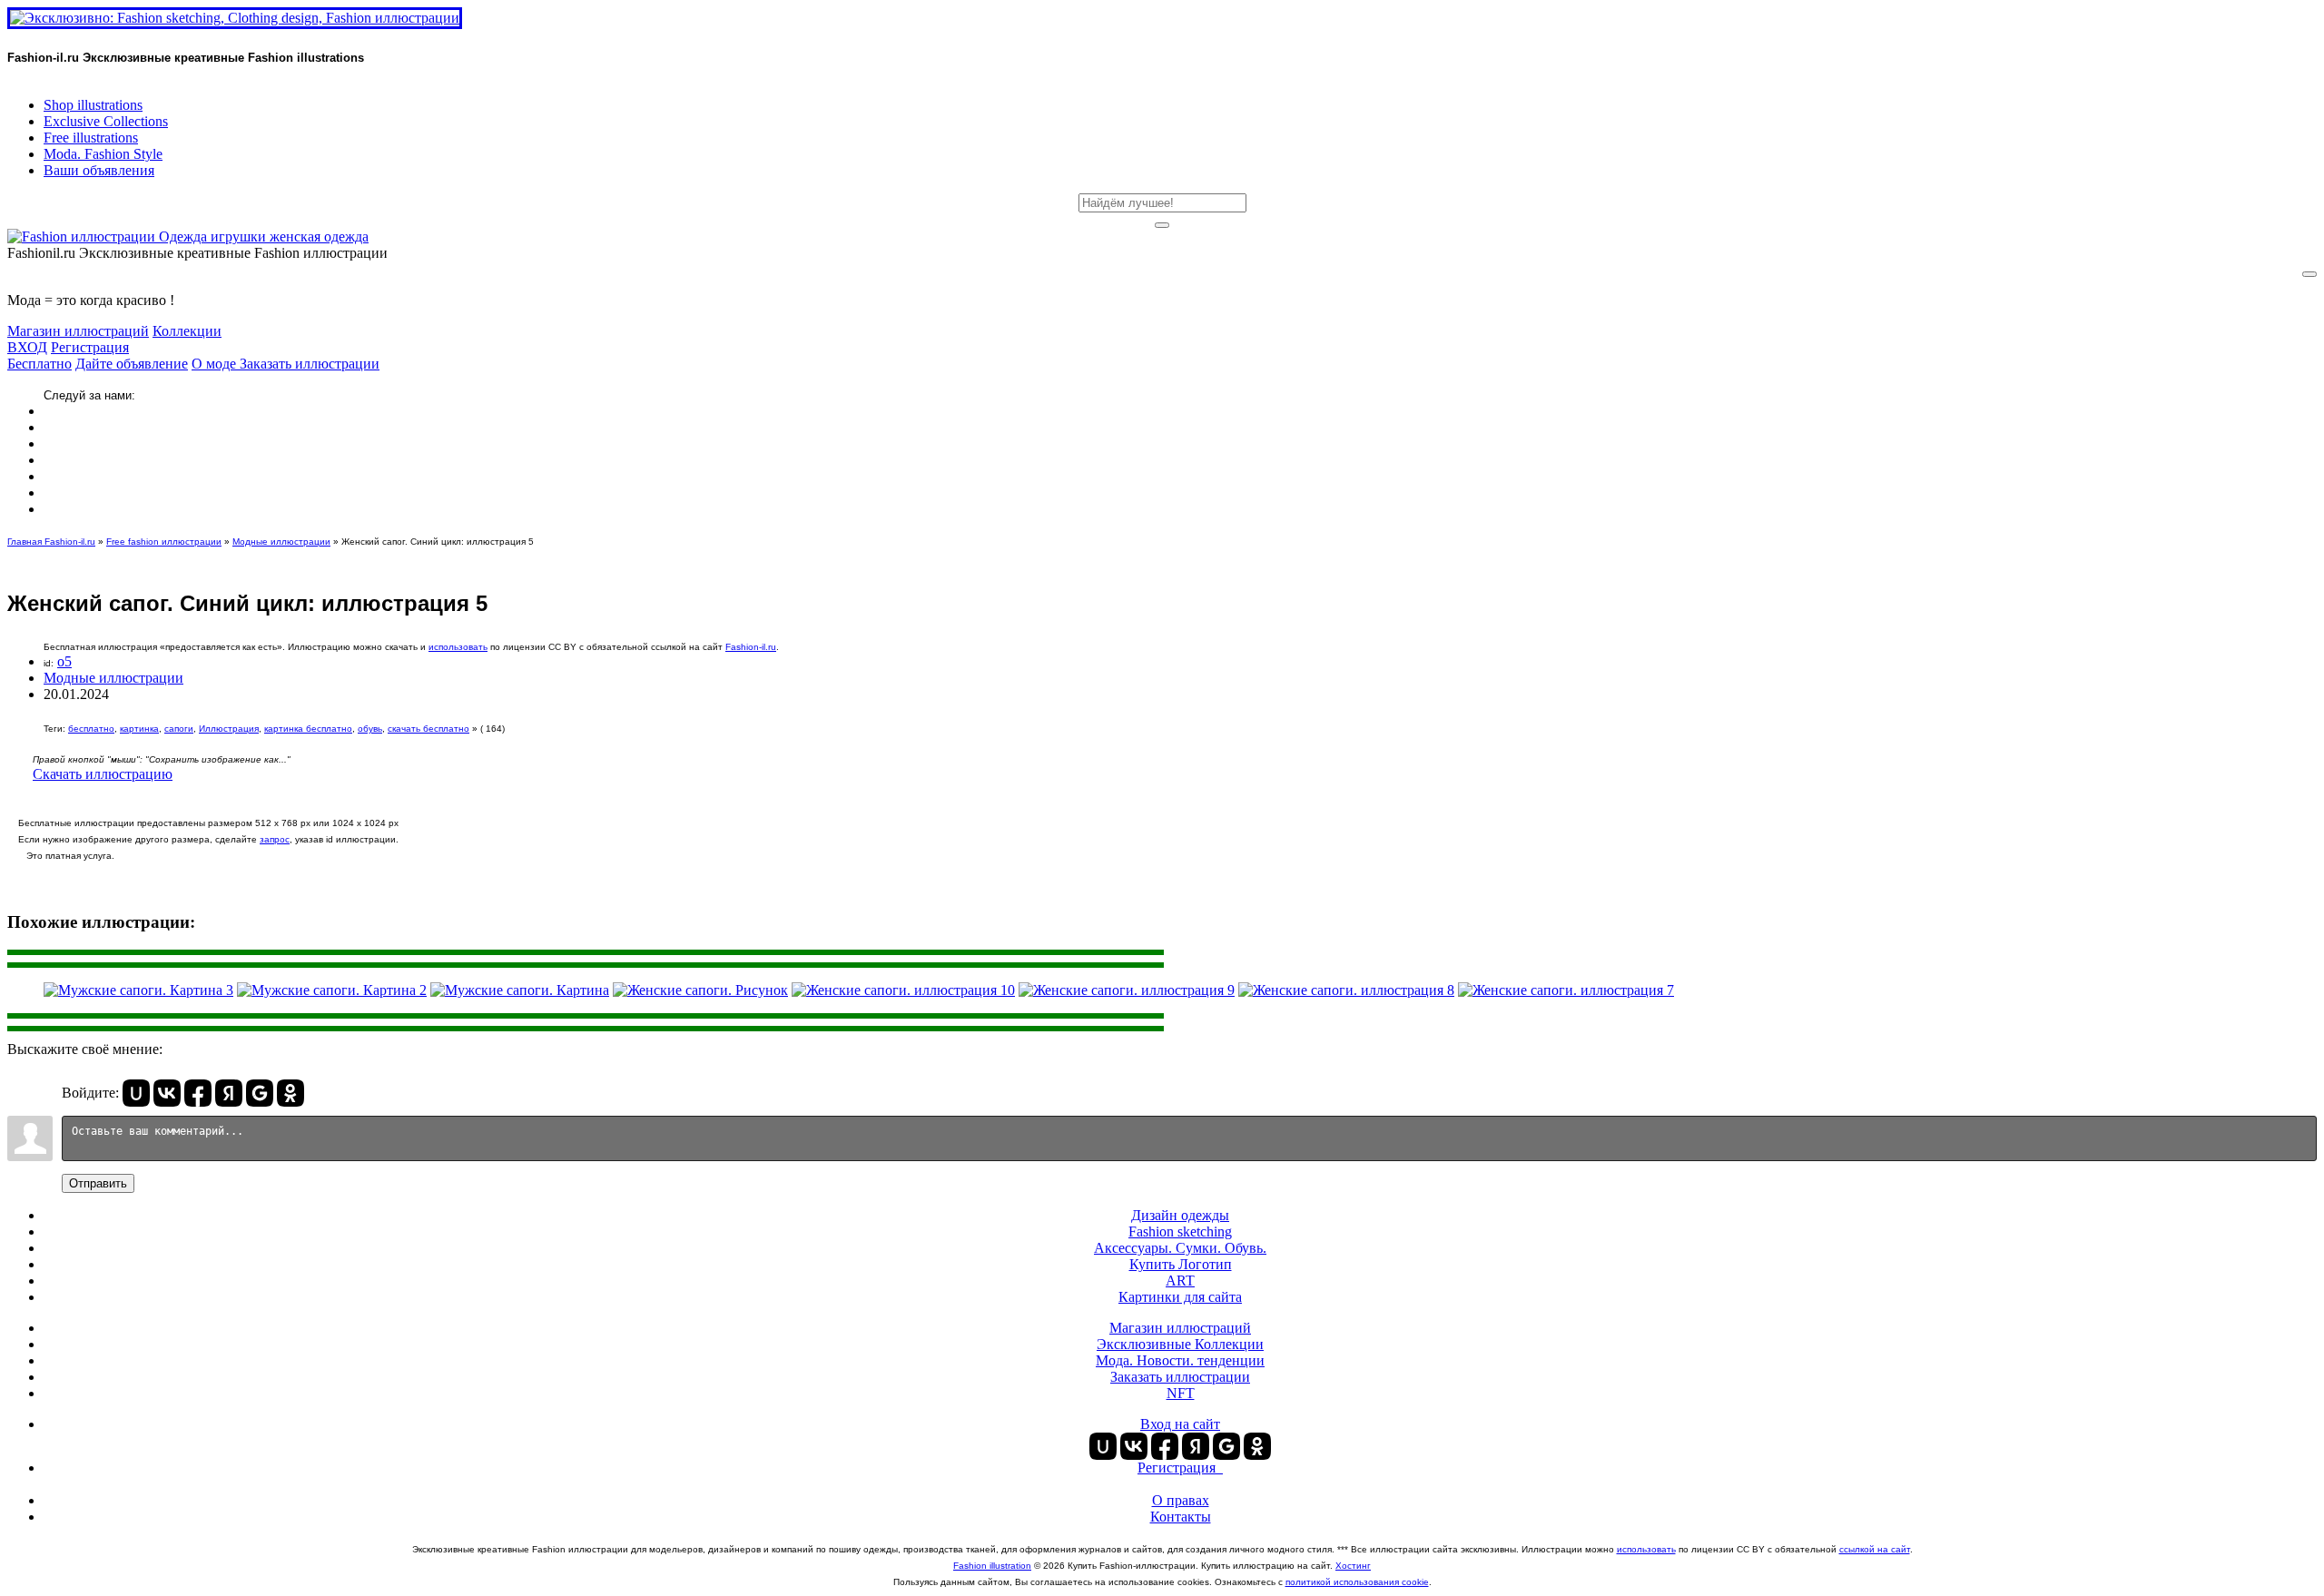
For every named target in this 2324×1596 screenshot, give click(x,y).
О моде (216, 364)
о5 (64, 661)
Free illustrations (91, 138)
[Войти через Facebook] (198, 1093)
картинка (139, 729)
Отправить (98, 1183)
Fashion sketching (1180, 1231)
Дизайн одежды (1180, 1215)
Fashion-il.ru (751, 647)
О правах (1181, 1500)
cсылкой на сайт (1875, 1549)
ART (1180, 1281)
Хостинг (1353, 1566)
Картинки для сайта (1180, 1297)
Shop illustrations (93, 105)
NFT (1181, 1393)
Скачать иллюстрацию (103, 774)
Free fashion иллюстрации (164, 542)
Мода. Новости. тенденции (1180, 1360)
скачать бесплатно (428, 729)
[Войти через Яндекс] (229, 1093)
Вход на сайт (1180, 1424)
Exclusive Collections (106, 121)
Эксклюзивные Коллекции (1180, 1344)
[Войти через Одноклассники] (290, 1093)
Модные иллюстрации (281, 542)
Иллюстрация (229, 729)
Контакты (1181, 1517)
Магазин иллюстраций (78, 331)
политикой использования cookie (1357, 1582)
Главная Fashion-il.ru (51, 542)
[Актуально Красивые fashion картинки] (188, 236)
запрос (275, 839)
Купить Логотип (1181, 1264)
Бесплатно (39, 364)
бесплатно (91, 729)
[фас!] (1162, 225)
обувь (370, 729)
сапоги (179, 729)
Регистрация (90, 347)
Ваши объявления (99, 170)
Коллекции (187, 331)
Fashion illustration (992, 1566)
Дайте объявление (132, 364)
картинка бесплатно (308, 729)
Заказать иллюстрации (310, 364)
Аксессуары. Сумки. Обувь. (1180, 1248)
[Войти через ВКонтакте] (167, 1093)
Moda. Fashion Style (103, 154)
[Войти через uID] (136, 1093)
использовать (458, 647)
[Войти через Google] (260, 1093)
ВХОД (27, 347)
